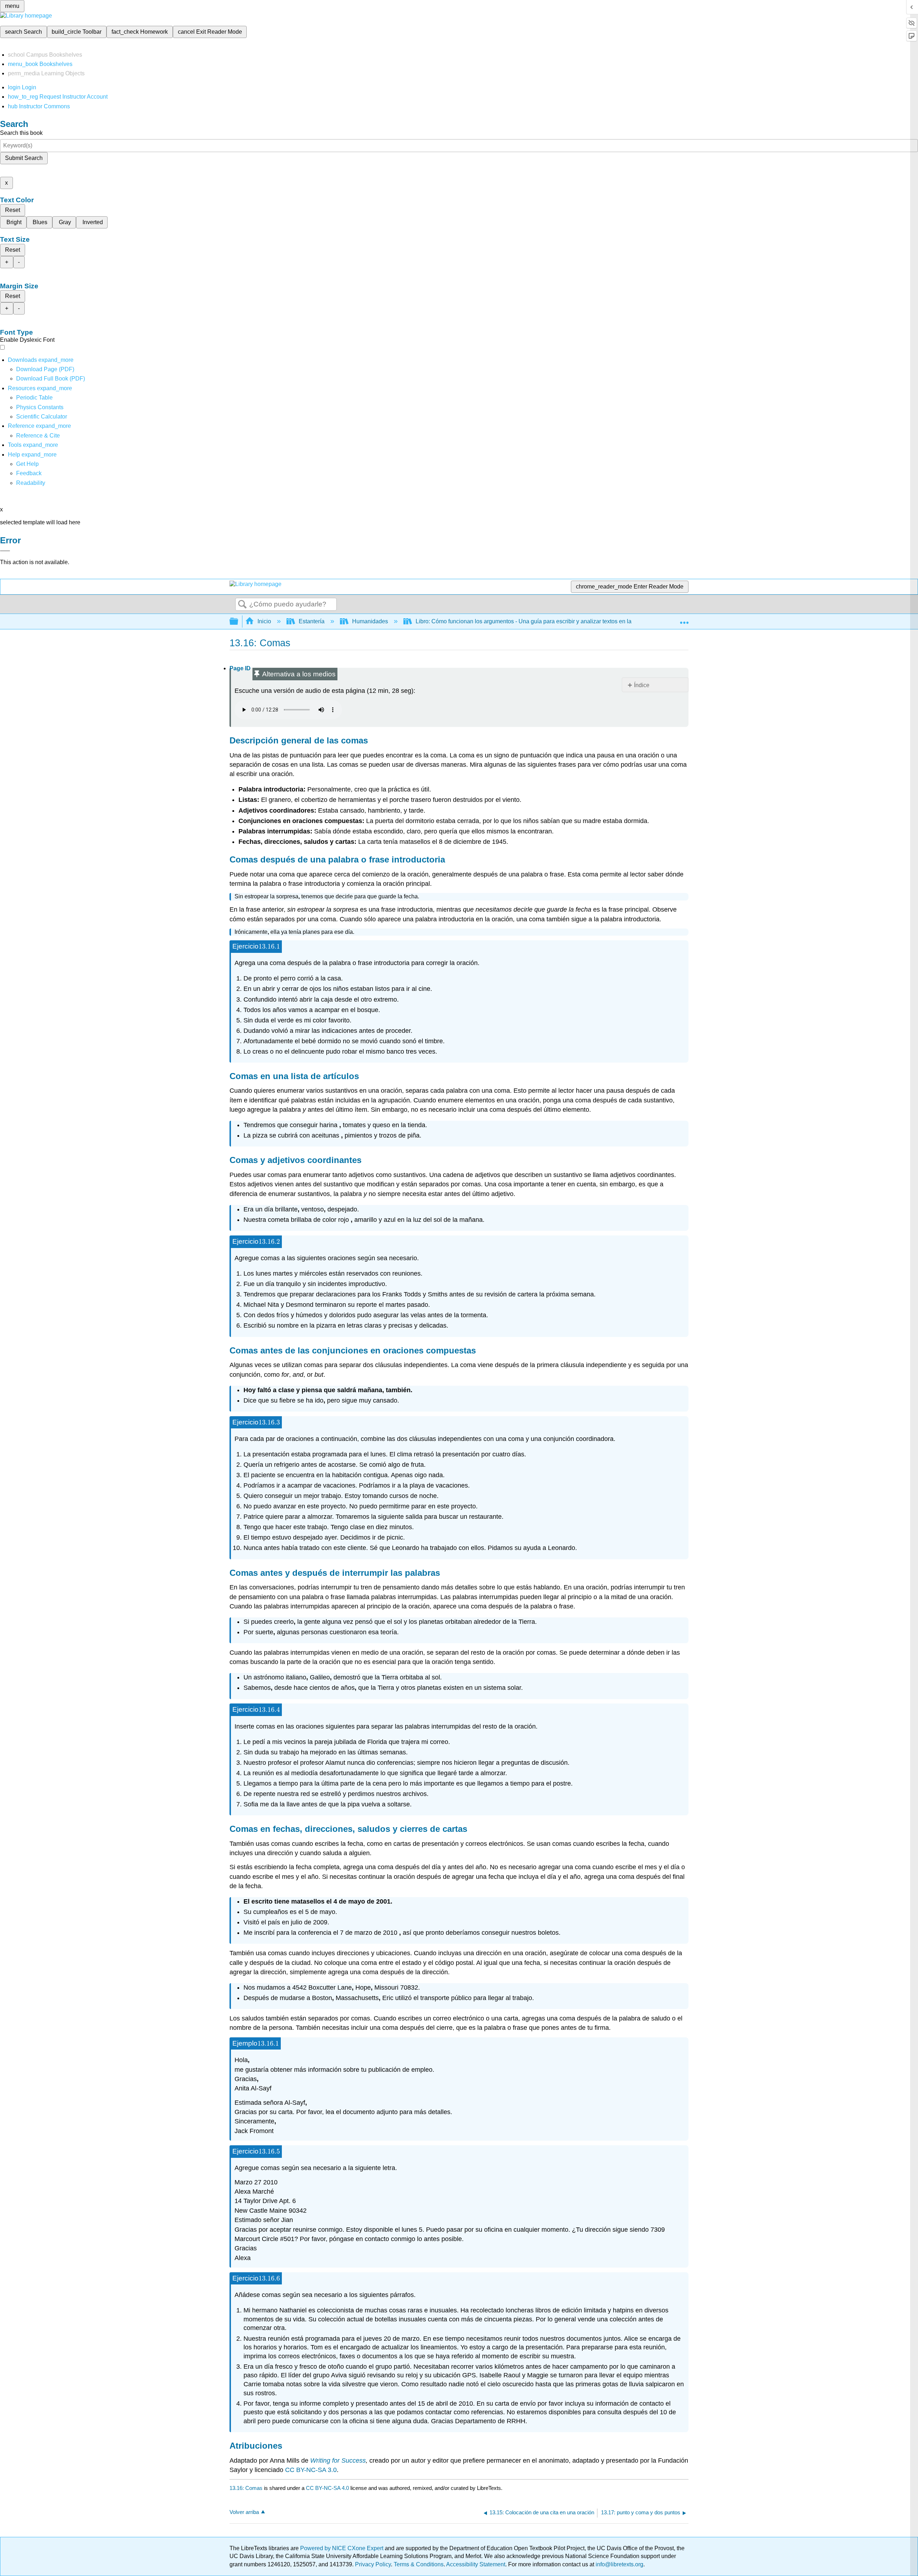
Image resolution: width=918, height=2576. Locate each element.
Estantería (312, 621)
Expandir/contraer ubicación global (684, 619)
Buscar (242, 605)
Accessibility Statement (476, 2564)
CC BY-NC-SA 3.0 (311, 2470)
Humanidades (370, 621)
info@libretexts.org (619, 2564)
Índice (642, 685)
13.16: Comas (246, 2488)
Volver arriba (244, 2512)
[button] (29, 473)
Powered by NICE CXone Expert (342, 2548)
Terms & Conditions (419, 2564)
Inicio (264, 621)
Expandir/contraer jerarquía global (238, 622)
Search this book (21, 133)
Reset (13, 210)
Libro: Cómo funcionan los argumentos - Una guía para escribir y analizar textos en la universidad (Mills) (548, 621)
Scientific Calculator (42, 417)
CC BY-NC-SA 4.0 (327, 2488)
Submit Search (24, 158)
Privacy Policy (373, 2564)
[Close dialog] (5, 551)
